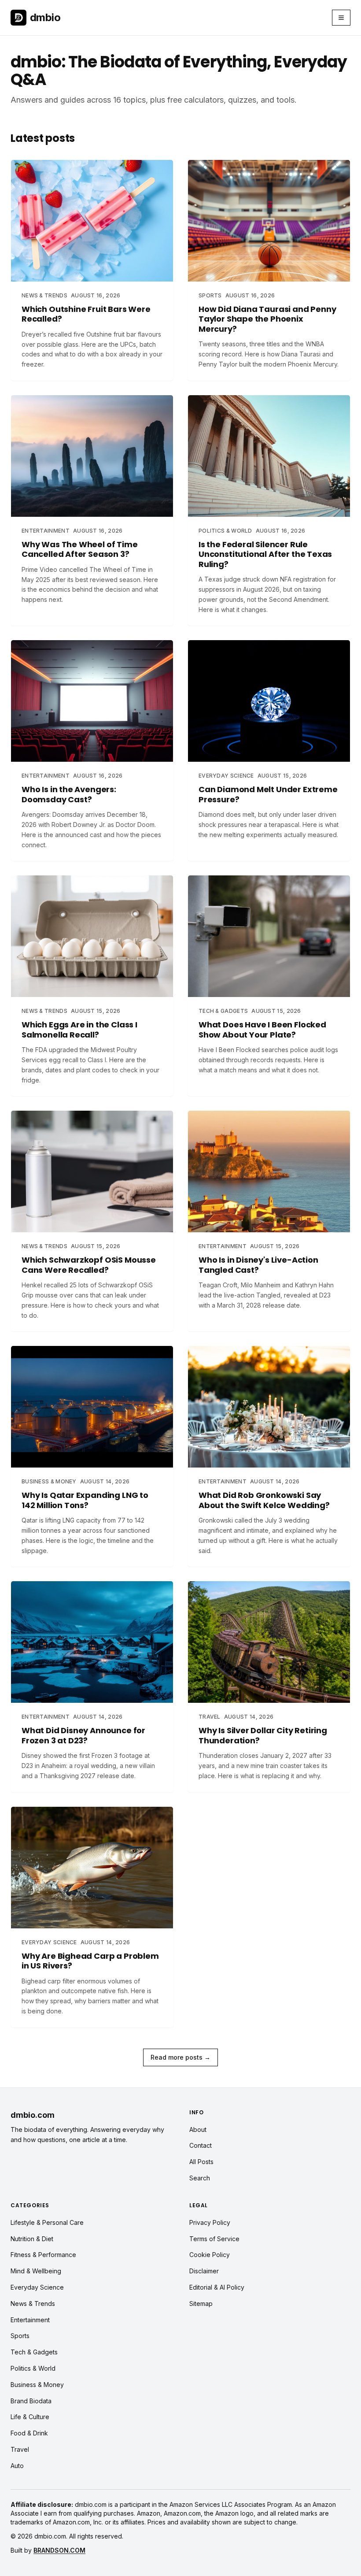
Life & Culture (30, 2417)
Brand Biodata (31, 2401)
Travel (20, 2449)
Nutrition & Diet (32, 2239)
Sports (20, 2336)
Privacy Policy (210, 2222)
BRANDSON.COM (59, 2550)
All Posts (201, 2162)
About (198, 2129)
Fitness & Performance (43, 2255)
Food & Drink (29, 2433)
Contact (201, 2145)
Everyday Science (37, 2287)
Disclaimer (204, 2271)
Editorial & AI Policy (217, 2287)
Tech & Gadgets (34, 2352)
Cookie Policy (210, 2255)
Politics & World (33, 2368)
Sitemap (201, 2304)
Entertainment (30, 2320)
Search (200, 2178)
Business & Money (37, 2385)
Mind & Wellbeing (36, 2271)
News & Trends (33, 2304)
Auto (17, 2466)
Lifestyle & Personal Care (47, 2222)
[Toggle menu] (341, 18)
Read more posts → (180, 2057)
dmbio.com (33, 2115)
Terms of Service (214, 2239)
